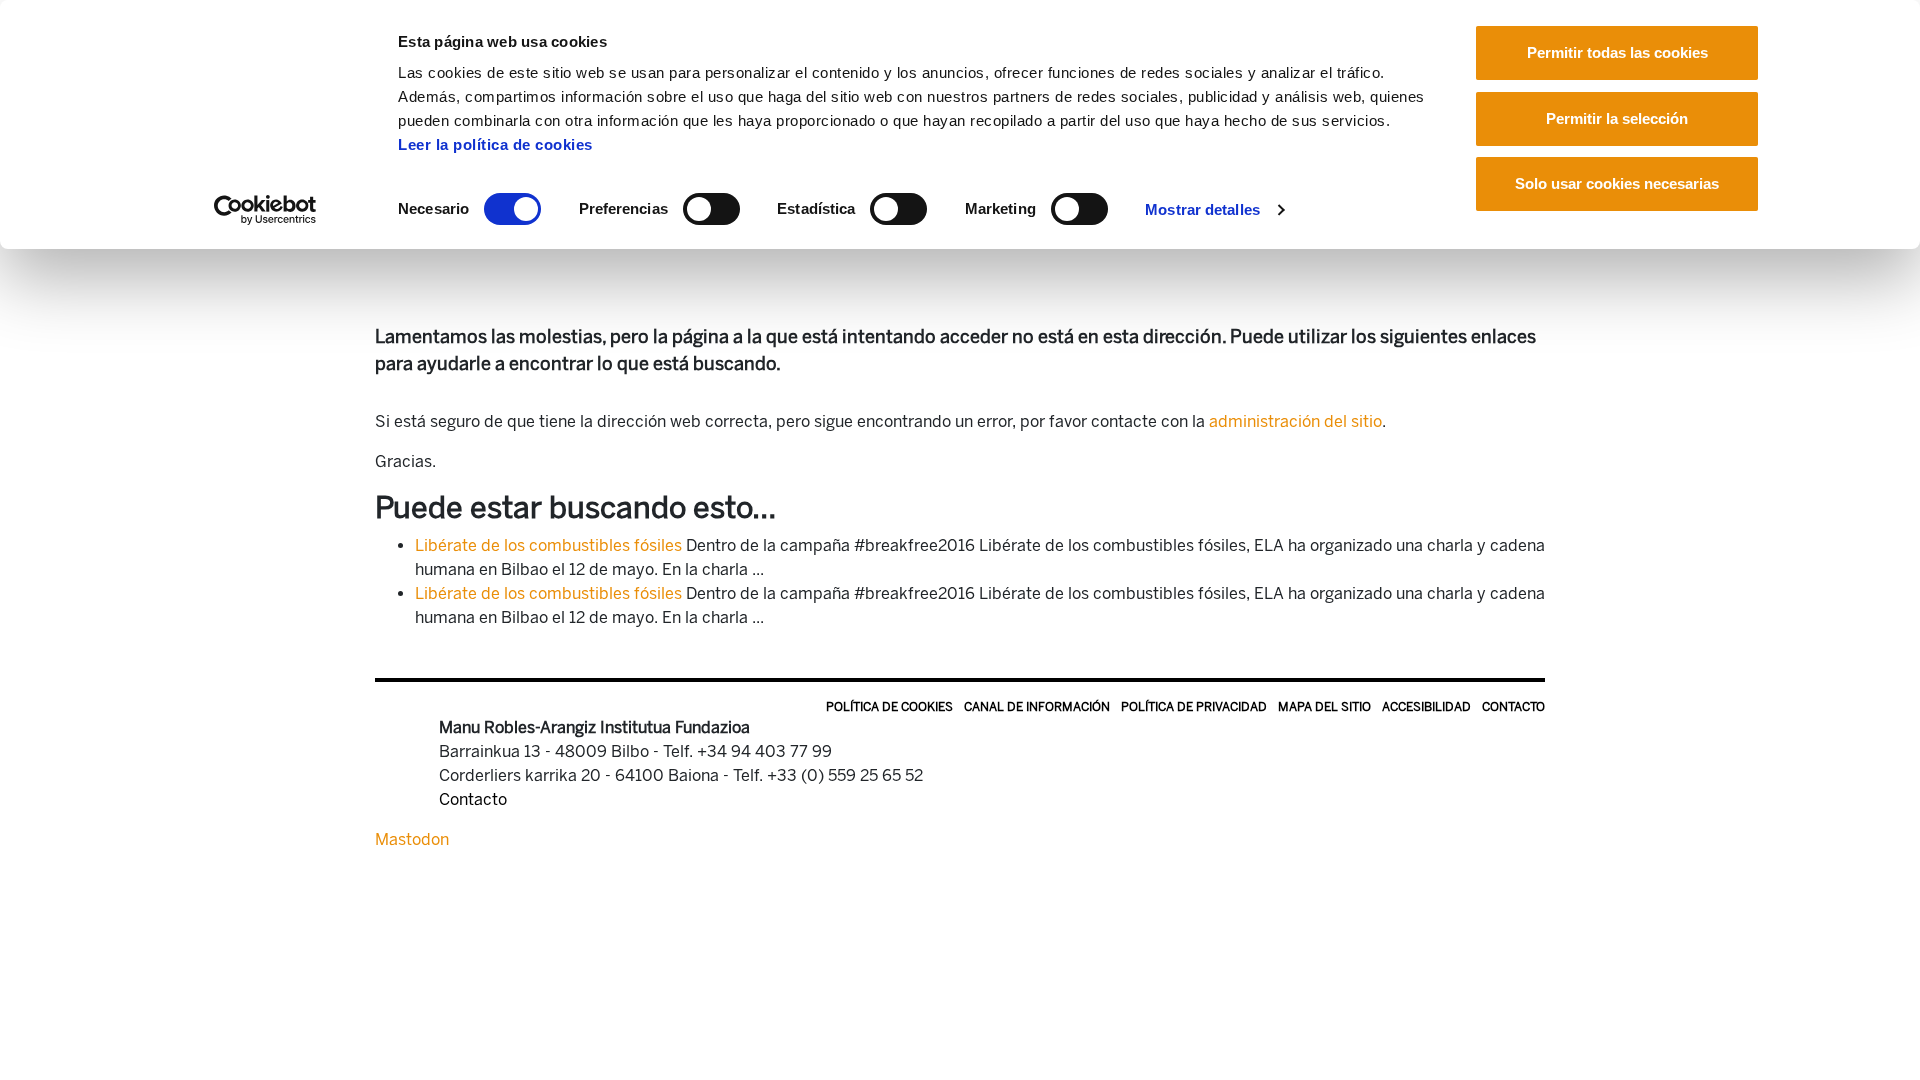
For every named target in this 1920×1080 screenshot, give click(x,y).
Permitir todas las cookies (1617, 52)
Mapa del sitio (1324, 707)
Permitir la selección (1617, 118)
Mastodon (412, 839)
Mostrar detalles (1202, 209)
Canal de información (1037, 707)
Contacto (1513, 707)
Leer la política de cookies (495, 144)
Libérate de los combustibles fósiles (548, 545)
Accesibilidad (1426, 707)
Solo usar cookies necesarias (1617, 183)
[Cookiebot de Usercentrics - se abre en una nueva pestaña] (265, 210)
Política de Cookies (889, 707)
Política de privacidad (1194, 707)
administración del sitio (1295, 421)
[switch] (711, 209)
